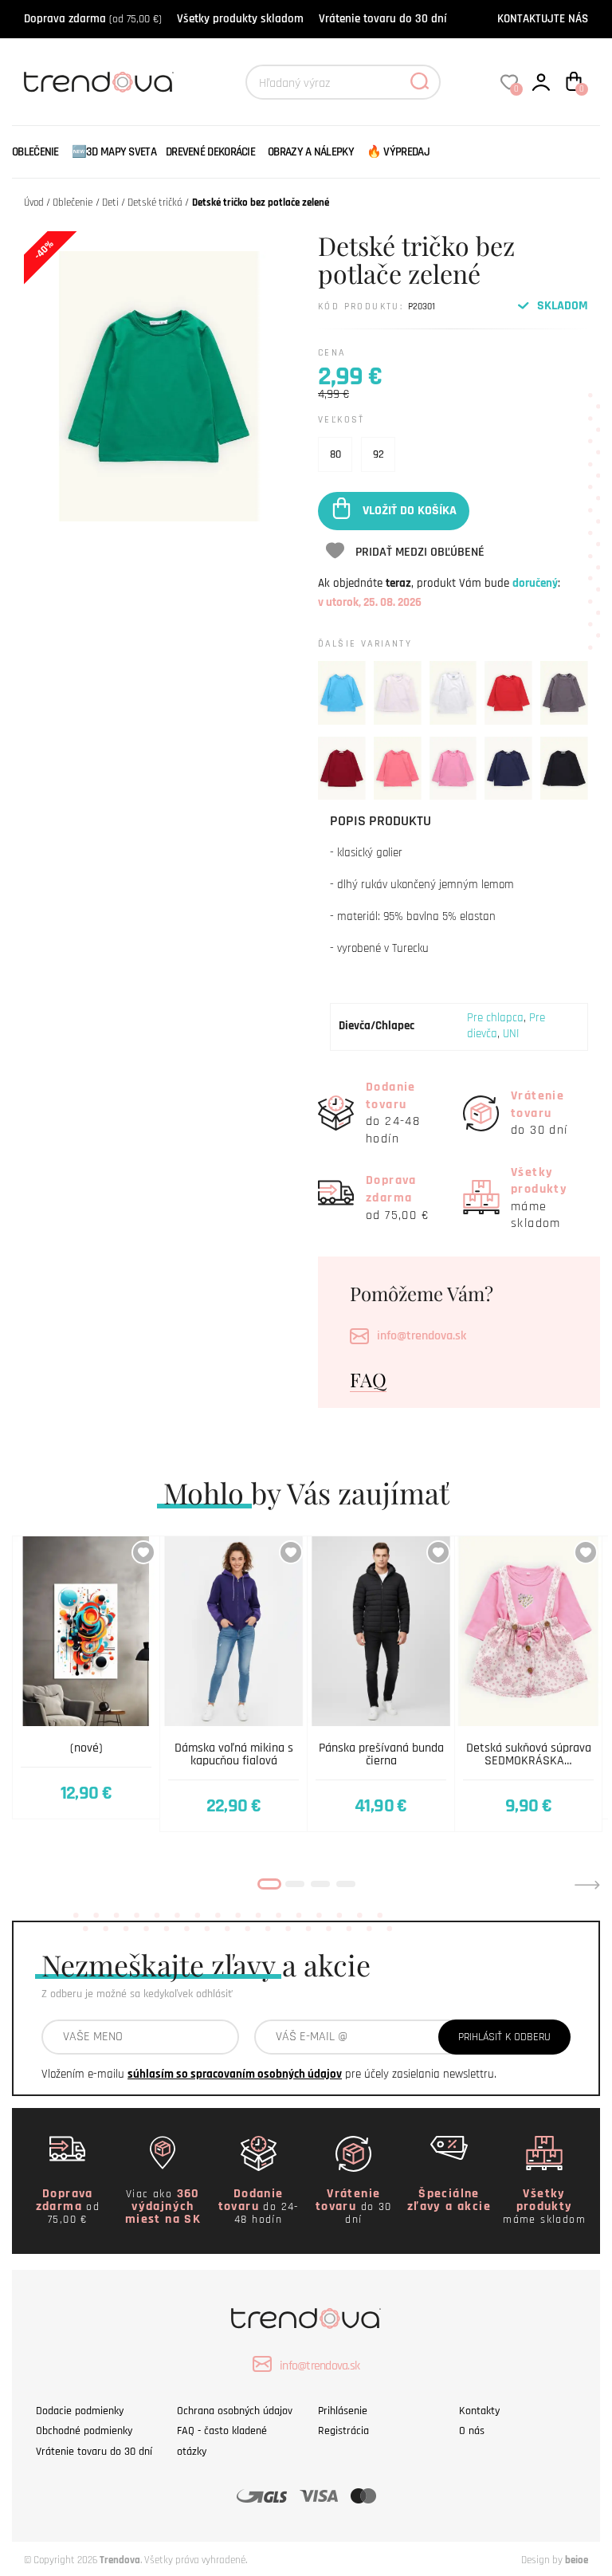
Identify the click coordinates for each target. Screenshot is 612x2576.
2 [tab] (295, 1884)
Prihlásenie (343, 2411)
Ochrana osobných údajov (235, 2411)
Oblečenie (35, 152)
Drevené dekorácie (210, 152)
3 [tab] (320, 1884)
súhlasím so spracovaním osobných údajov (235, 2074)
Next (587, 1885)
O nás (472, 2431)
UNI (511, 1034)
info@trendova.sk (422, 1336)
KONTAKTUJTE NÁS (543, 19)
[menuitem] (39, 152)
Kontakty (479, 2411)
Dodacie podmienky (80, 2411)
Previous (25, 1885)
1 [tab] (269, 1884)
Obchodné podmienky (84, 2431)
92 (379, 454)
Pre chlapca (495, 1018)
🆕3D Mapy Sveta (114, 152)
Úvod (34, 203)
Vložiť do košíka (410, 511)
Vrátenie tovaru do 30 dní (382, 19)
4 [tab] (346, 1884)
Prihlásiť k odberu (504, 2037)
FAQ (368, 1379)
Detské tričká (155, 203)
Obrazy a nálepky (311, 152)
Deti (110, 203)
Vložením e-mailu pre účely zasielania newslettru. (269, 2074)
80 (335, 454)
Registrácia (343, 2431)
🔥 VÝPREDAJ (398, 152)
